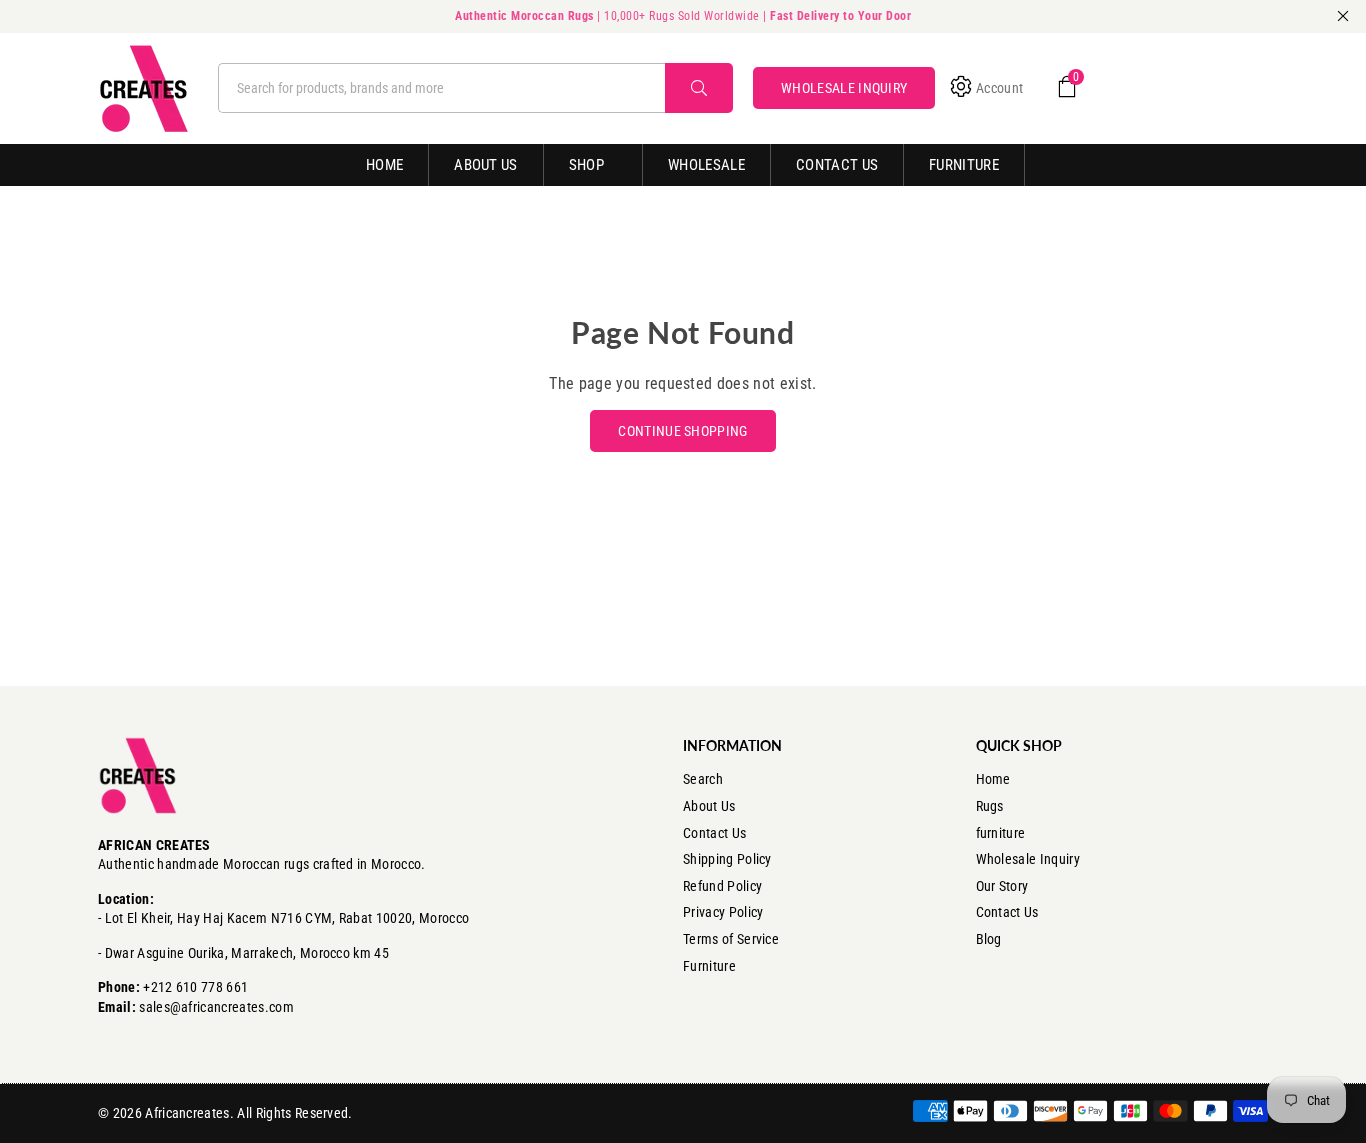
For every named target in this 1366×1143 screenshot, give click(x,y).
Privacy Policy (723, 912)
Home (384, 165)
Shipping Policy (727, 859)
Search (703, 779)
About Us (486, 165)
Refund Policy (722, 886)
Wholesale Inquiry (1028, 859)
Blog (989, 939)
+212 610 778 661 (195, 987)
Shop (586, 165)
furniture (1001, 833)
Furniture (964, 165)
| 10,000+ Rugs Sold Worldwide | (683, 16)
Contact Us (837, 165)
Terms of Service (731, 939)
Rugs (990, 806)
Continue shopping (682, 431)
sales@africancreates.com (216, 1007)
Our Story (1002, 886)
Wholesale (706, 165)
